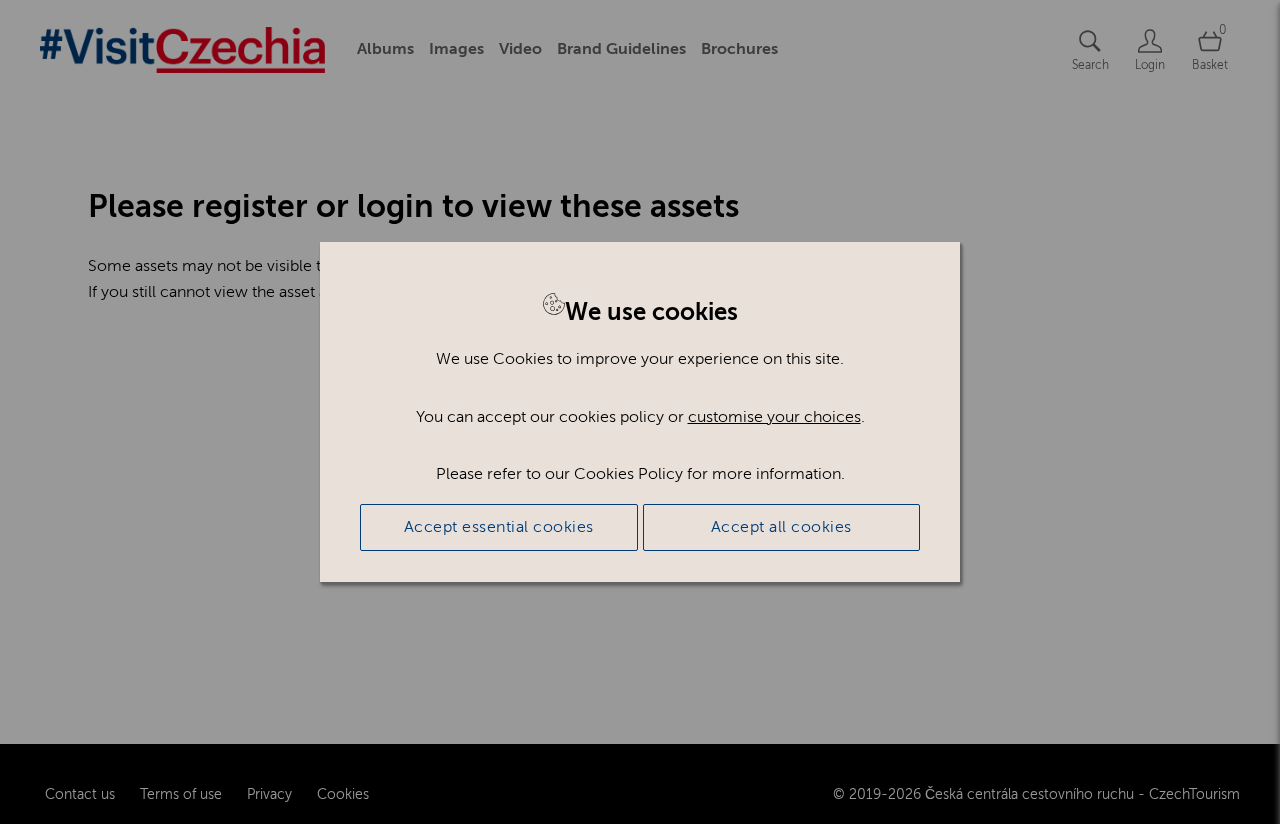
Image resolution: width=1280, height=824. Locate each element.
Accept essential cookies (499, 527)
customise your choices (774, 417)
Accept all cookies (781, 527)
